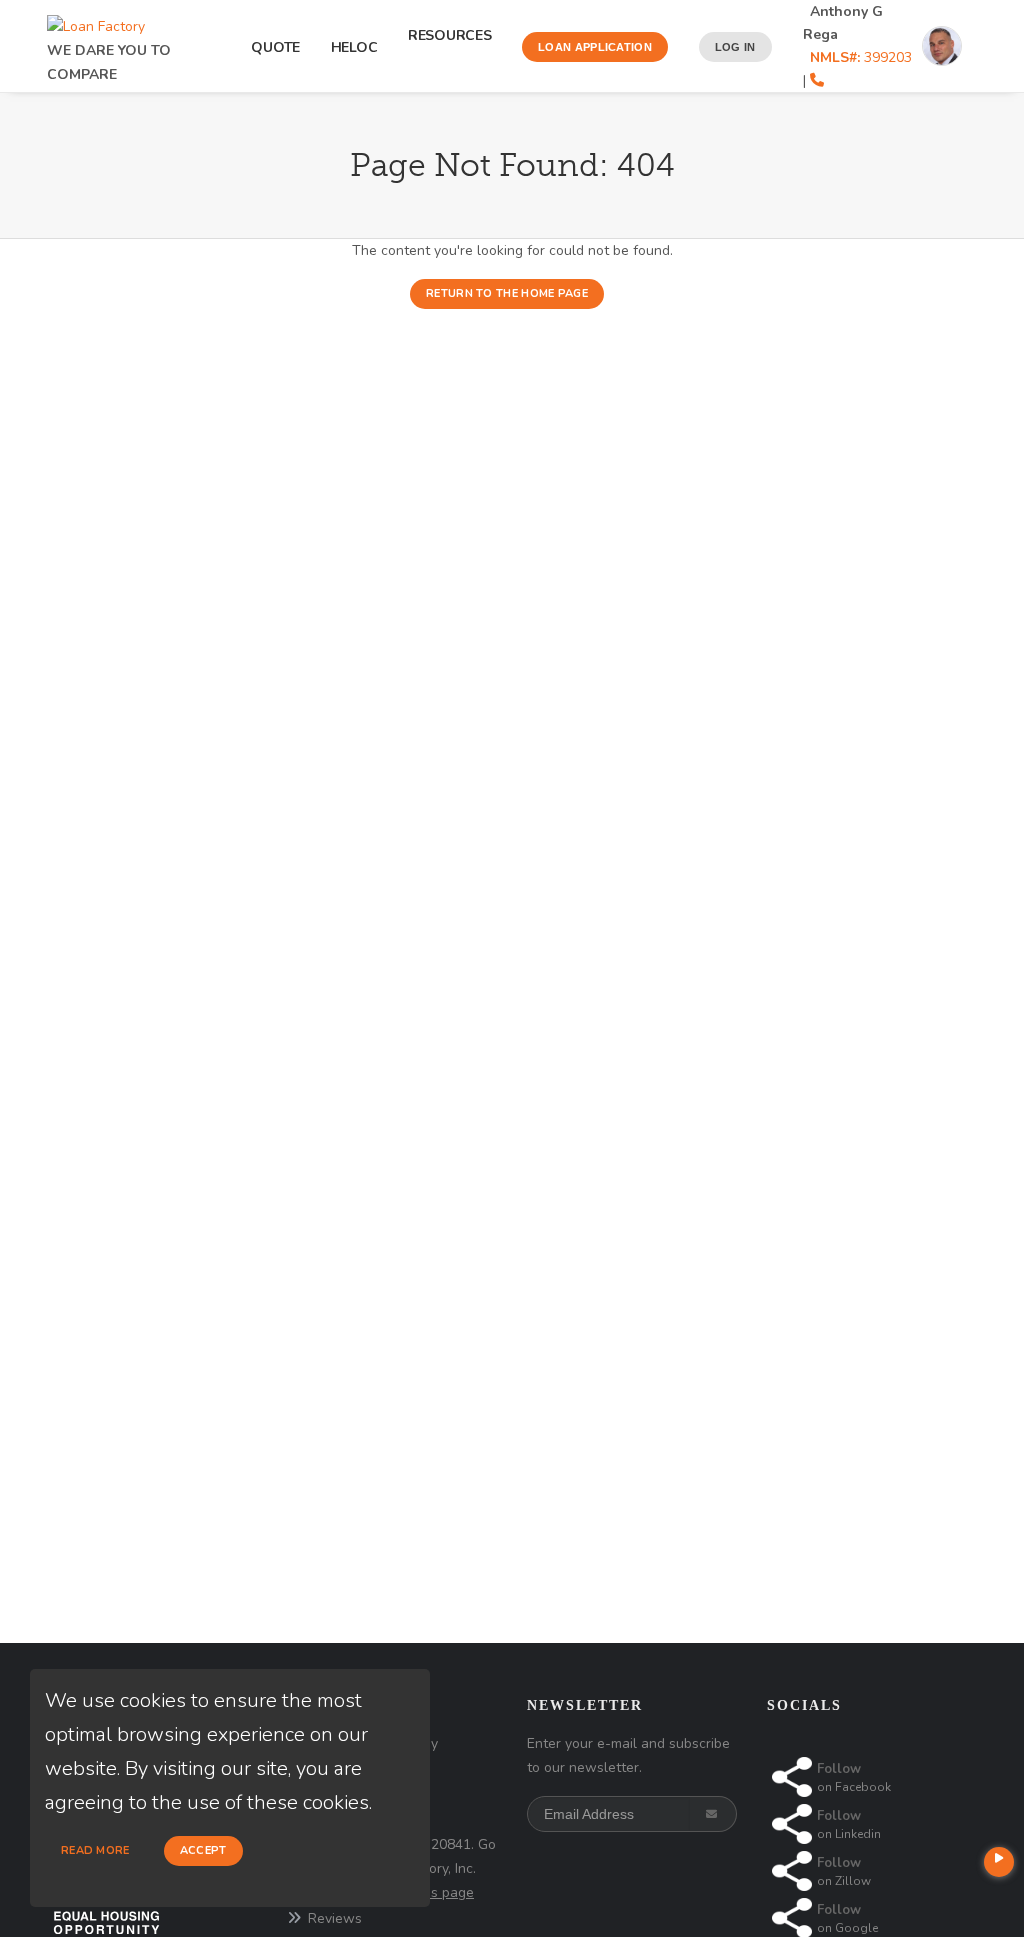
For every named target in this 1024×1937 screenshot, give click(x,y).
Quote (275, 47)
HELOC (354, 47)
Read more (95, 1850)
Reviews (335, 1918)
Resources (449, 47)
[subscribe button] (713, 1814)
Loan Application (595, 47)
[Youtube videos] (999, 1862)
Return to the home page (507, 293)
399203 (861, 57)
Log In (735, 47)
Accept (203, 1850)
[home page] (96, 21)
